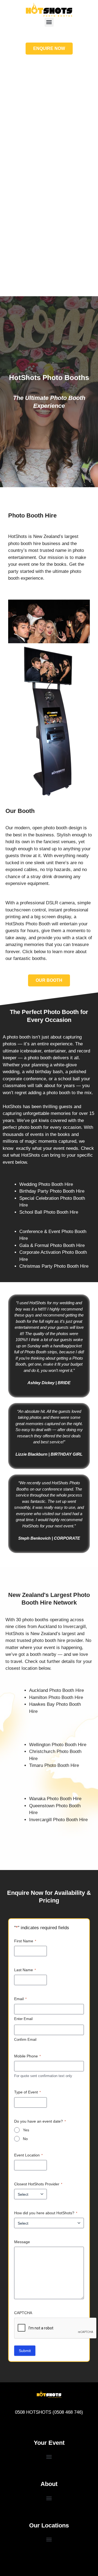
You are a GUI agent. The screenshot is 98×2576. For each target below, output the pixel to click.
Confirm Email (25, 2040)
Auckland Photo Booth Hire (56, 1690)
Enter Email (23, 2019)
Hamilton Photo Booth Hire (56, 1697)
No (25, 2139)
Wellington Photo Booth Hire (58, 1745)
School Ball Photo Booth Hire (49, 1212)
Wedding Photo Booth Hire (46, 1184)
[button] (49, 22)
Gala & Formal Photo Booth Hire (52, 1245)
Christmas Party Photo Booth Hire (54, 1266)
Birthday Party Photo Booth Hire (52, 1191)
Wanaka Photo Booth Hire (55, 1799)
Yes (26, 2130)
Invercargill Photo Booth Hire (58, 1820)
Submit (25, 2351)
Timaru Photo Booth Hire (54, 1765)
